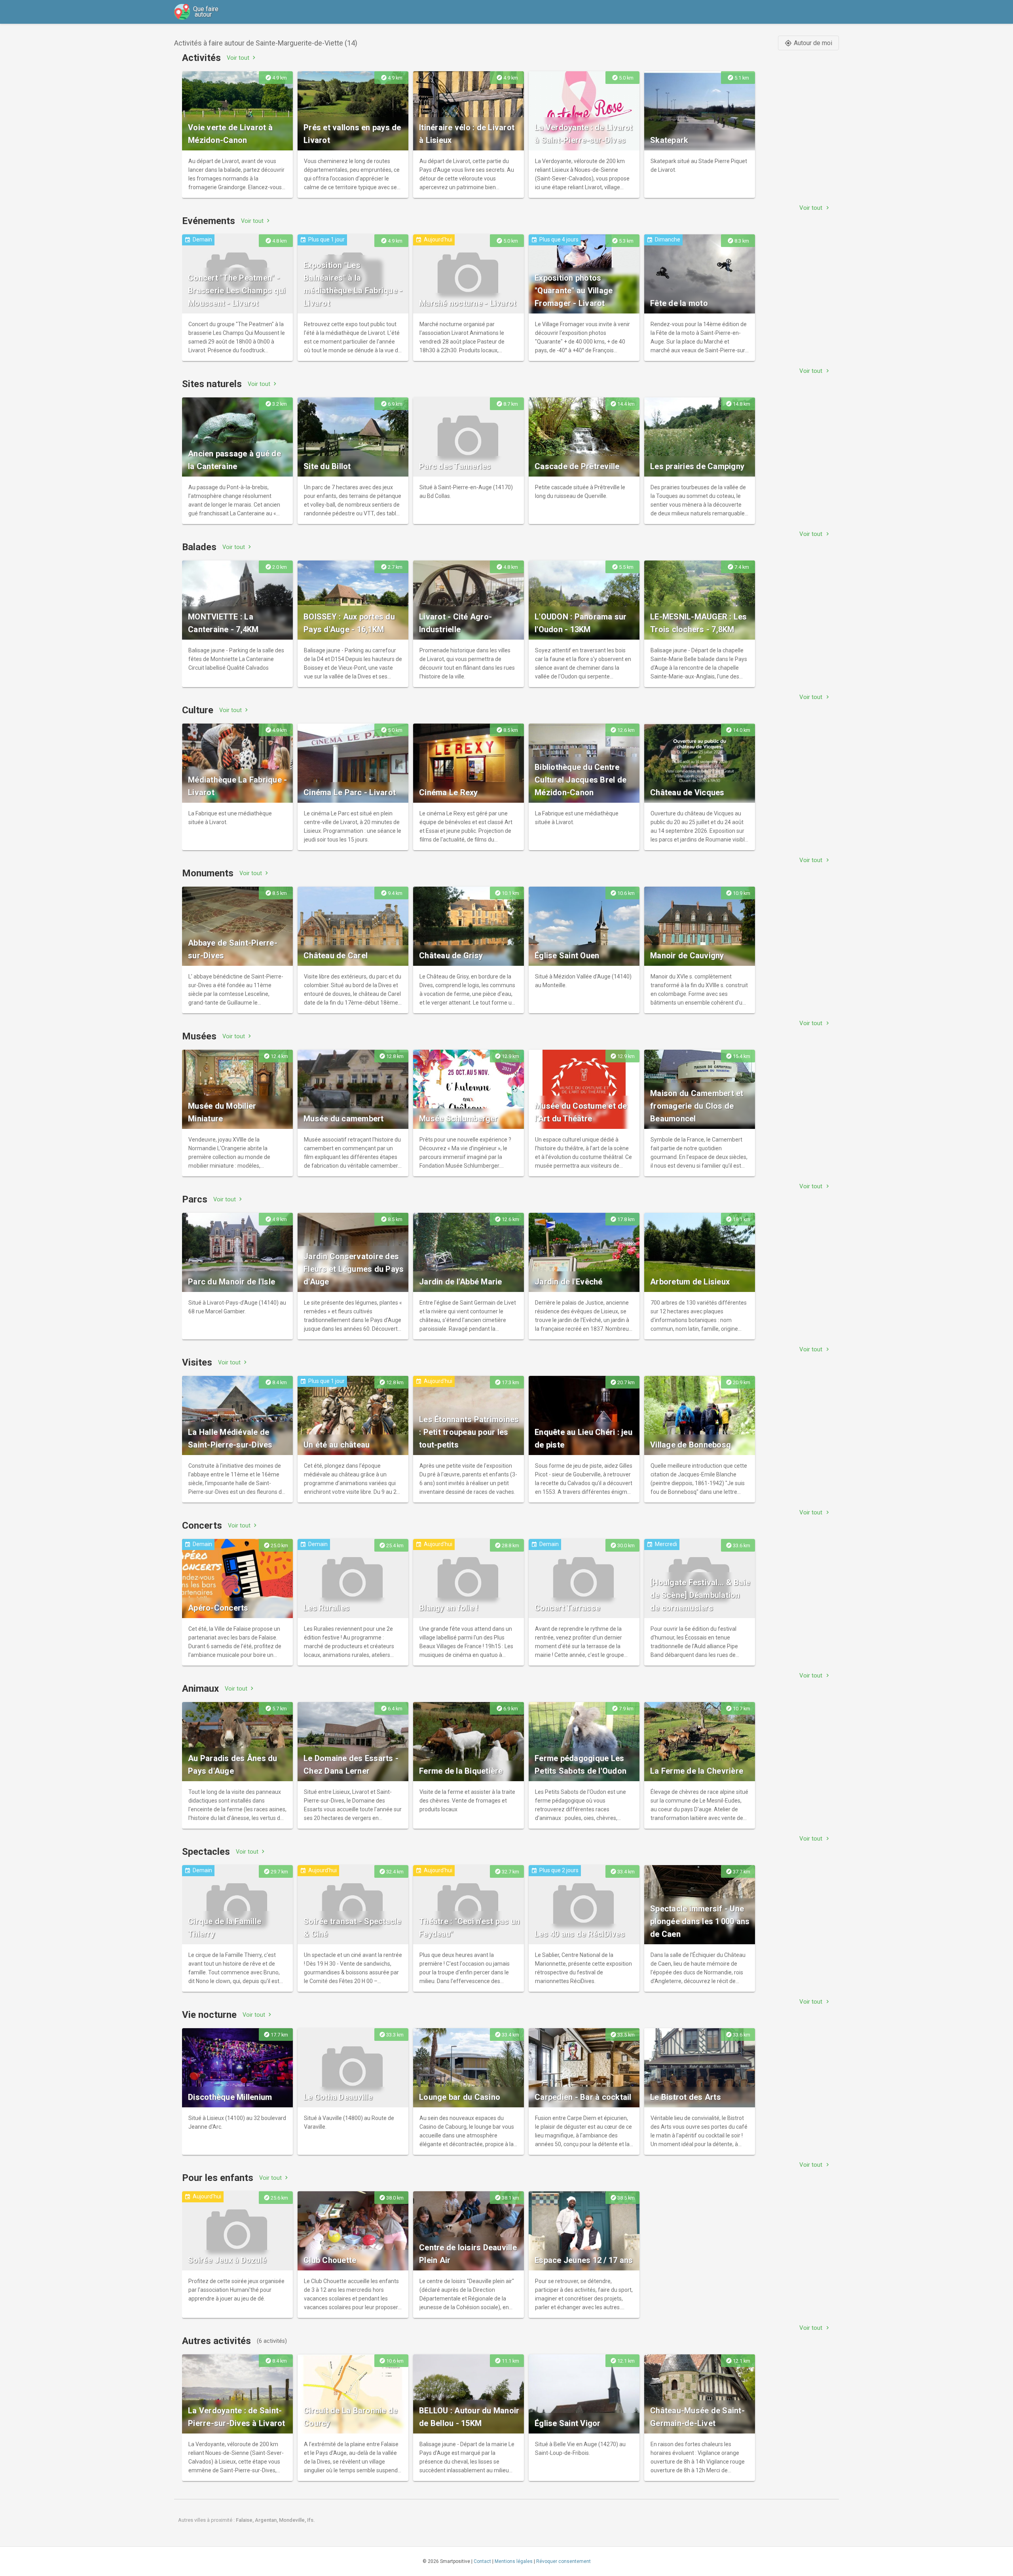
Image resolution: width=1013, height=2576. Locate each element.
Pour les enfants (218, 2178)
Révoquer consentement (563, 2561)
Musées (199, 1036)
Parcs (195, 1199)
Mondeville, (293, 2520)
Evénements (209, 221)
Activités (201, 58)
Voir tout (242, 58)
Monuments (208, 873)
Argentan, (267, 2520)
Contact (482, 2561)
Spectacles (206, 1852)
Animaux (200, 1689)
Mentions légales (514, 2561)
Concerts (202, 1525)
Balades (199, 547)
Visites (197, 1362)
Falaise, (245, 2520)
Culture (198, 710)
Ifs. (311, 2520)
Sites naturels (212, 384)
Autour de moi (808, 43)
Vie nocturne (209, 2015)
